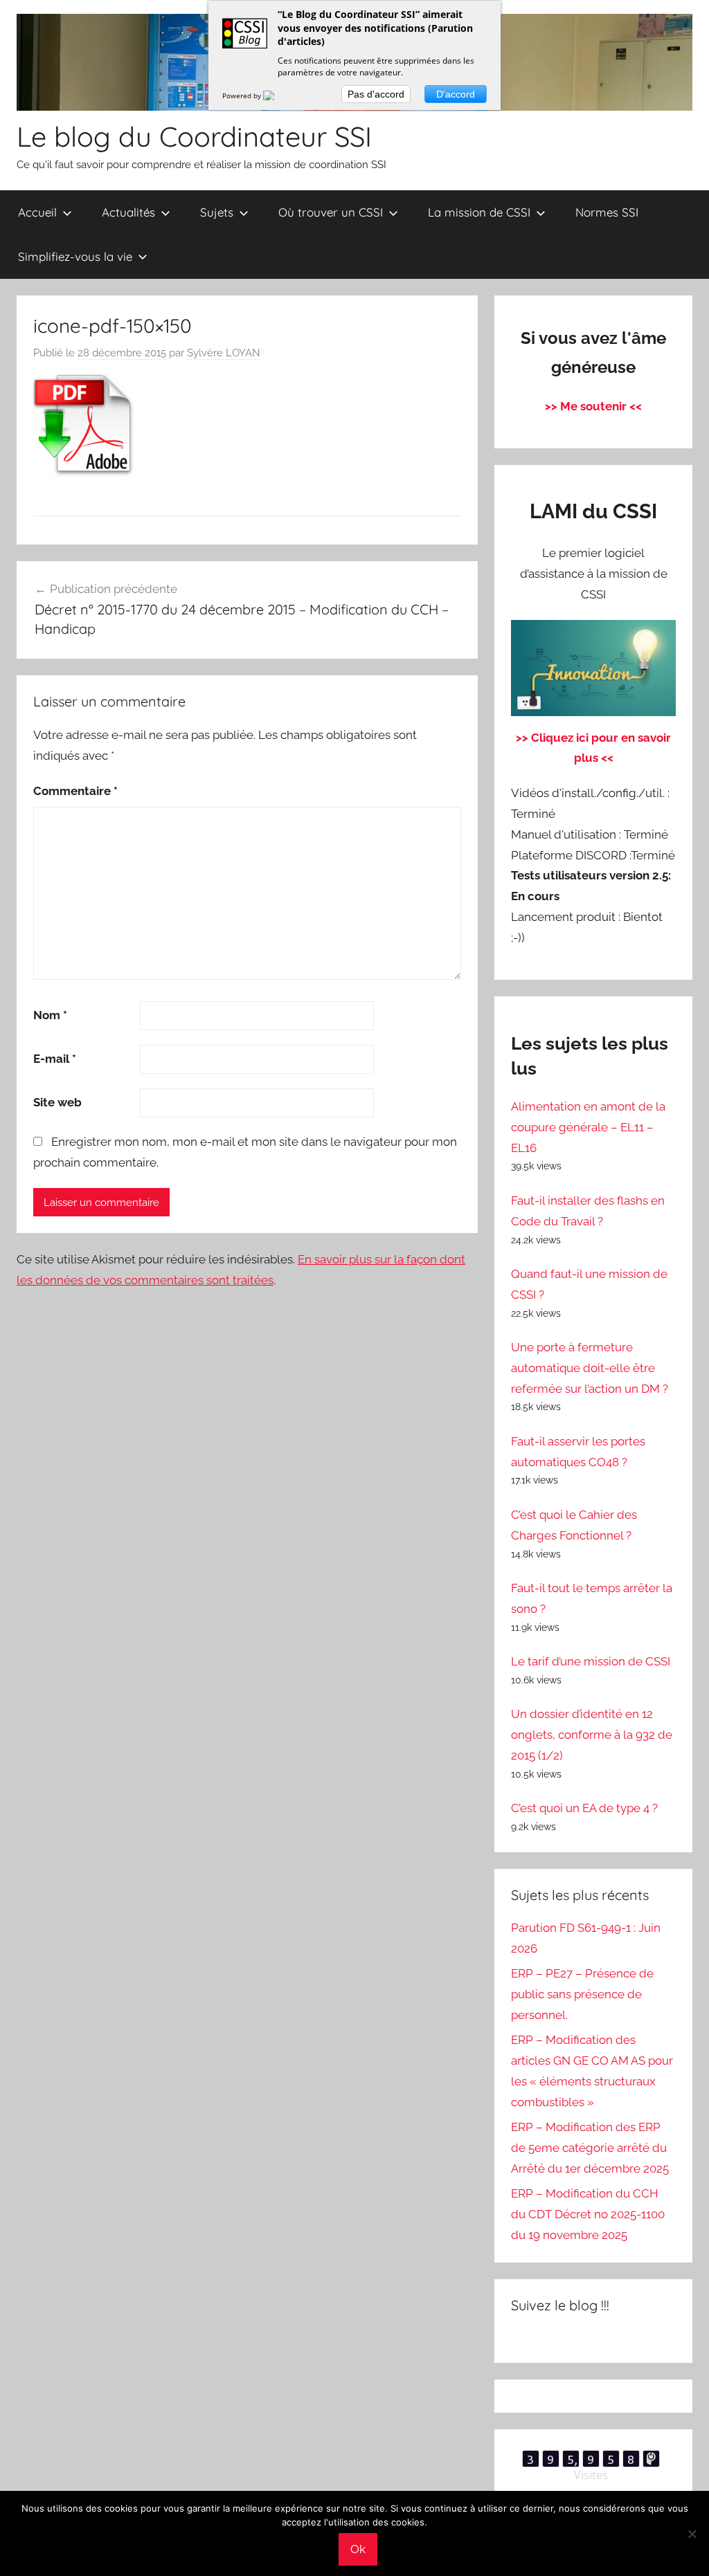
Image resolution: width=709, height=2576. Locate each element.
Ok (358, 2549)
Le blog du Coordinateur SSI (194, 136)
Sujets (217, 212)
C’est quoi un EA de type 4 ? (584, 1808)
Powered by (243, 95)
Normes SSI (607, 212)
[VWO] (277, 95)
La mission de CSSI (479, 212)
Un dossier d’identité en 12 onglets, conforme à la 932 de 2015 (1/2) (592, 1735)
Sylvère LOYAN (224, 353)
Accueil (37, 212)
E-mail (55, 1059)
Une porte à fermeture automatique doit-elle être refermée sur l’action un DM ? (590, 1368)
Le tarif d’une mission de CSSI (591, 1661)
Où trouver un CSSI (331, 212)
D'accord (456, 94)
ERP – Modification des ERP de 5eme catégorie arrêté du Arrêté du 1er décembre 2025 (590, 2148)
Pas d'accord (376, 94)
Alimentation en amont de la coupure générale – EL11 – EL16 (588, 1127)
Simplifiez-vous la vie (75, 256)
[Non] (692, 2534)
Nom (50, 1015)
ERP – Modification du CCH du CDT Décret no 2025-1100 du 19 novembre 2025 (588, 2214)
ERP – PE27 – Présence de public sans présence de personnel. (582, 1994)
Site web (57, 1102)
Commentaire (75, 791)
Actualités (128, 212)
